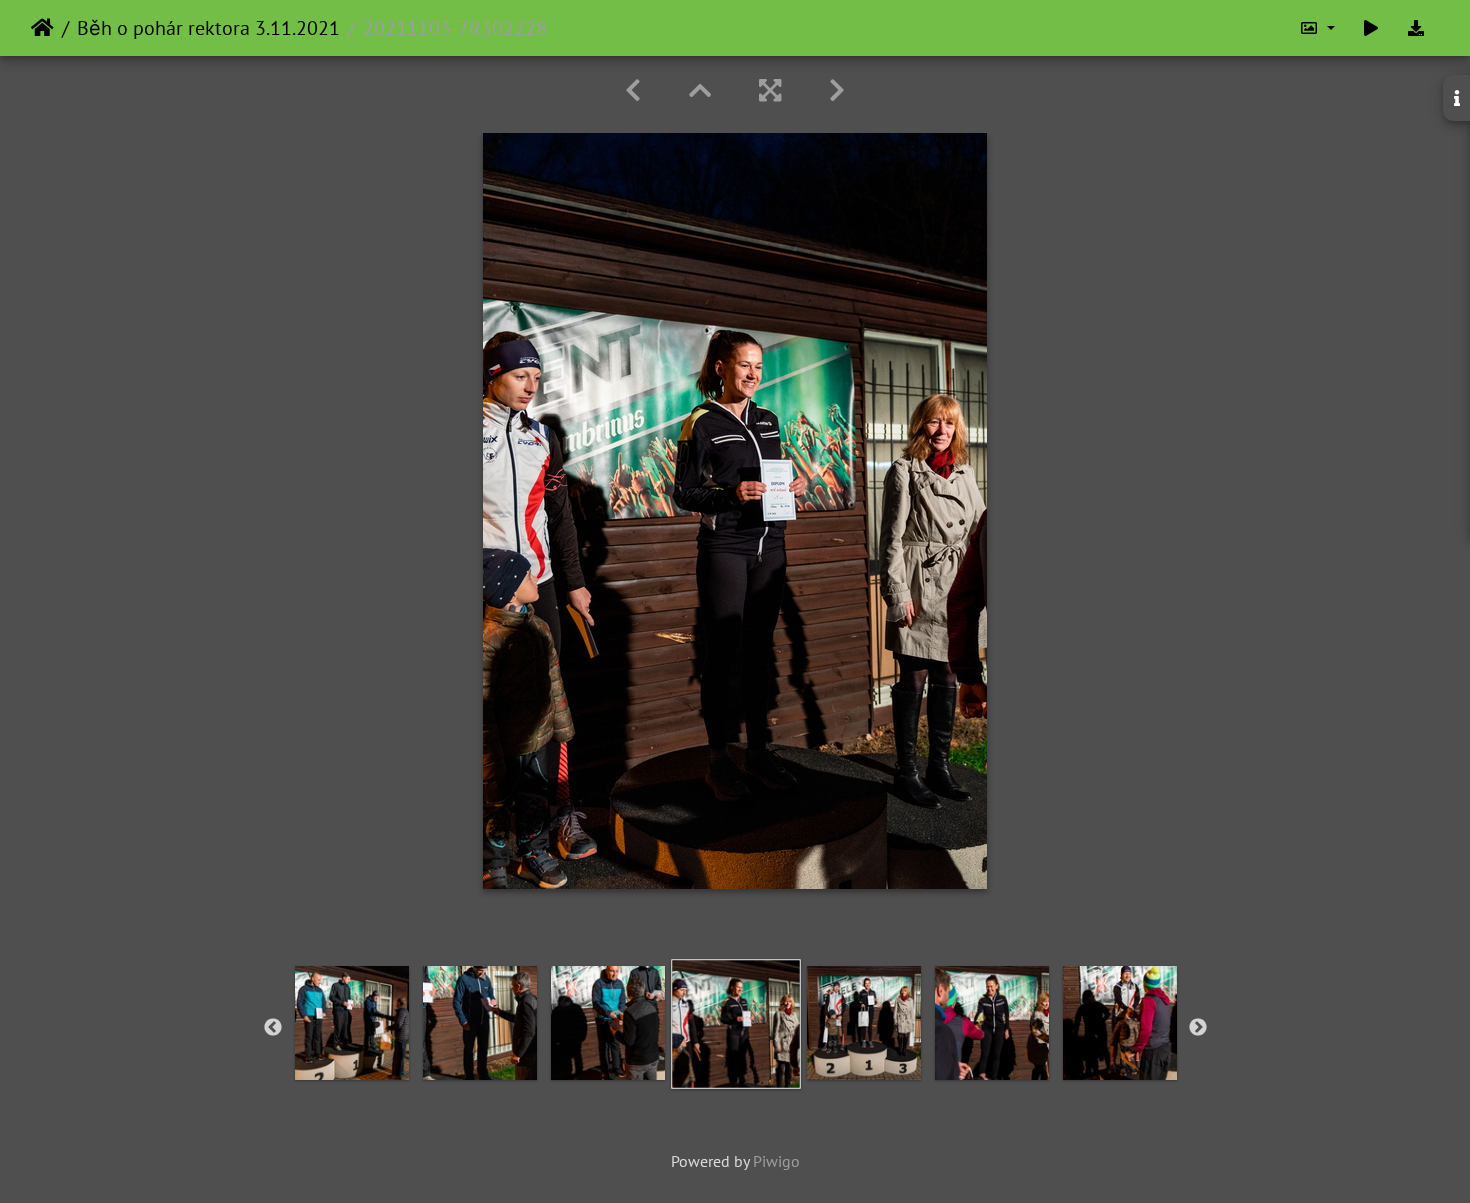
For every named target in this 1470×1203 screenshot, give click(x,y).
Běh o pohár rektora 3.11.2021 (208, 28)
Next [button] (1198, 1028)
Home (42, 28)
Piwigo (776, 1161)
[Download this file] (1416, 28)
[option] (352, 1023)
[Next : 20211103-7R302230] (837, 90)
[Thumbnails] (700, 90)
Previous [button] (273, 1028)
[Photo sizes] (1317, 28)
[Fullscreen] (770, 90)
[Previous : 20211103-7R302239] (633, 90)
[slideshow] (1371, 28)
